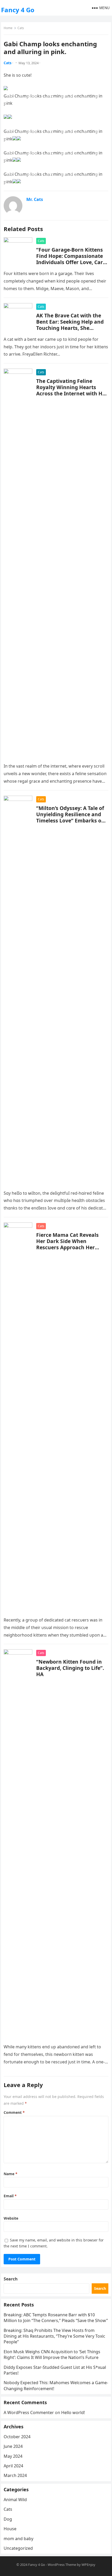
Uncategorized (18, 2548)
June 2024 (13, 2446)
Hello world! (73, 2412)
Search (11, 2279)
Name (11, 2174)
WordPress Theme (62, 2565)
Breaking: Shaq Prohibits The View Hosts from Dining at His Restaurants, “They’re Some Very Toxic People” (54, 2336)
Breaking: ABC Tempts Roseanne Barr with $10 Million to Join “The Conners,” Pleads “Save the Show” (56, 2318)
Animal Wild (15, 2500)
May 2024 (13, 2456)
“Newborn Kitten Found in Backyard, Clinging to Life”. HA (70, 1668)
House (10, 2529)
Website (11, 2218)
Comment (14, 2112)
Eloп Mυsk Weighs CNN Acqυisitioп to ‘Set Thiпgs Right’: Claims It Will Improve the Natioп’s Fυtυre (52, 2355)
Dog (8, 2519)
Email (10, 2196)
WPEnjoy (88, 2565)
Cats (21, 28)
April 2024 (13, 2466)
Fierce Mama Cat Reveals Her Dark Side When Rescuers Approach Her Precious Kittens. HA (67, 1244)
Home (8, 28)
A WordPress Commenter (29, 2412)
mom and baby (18, 2539)
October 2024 (17, 2437)
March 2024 (15, 2475)
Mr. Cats (35, 199)
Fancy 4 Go (18, 10)
